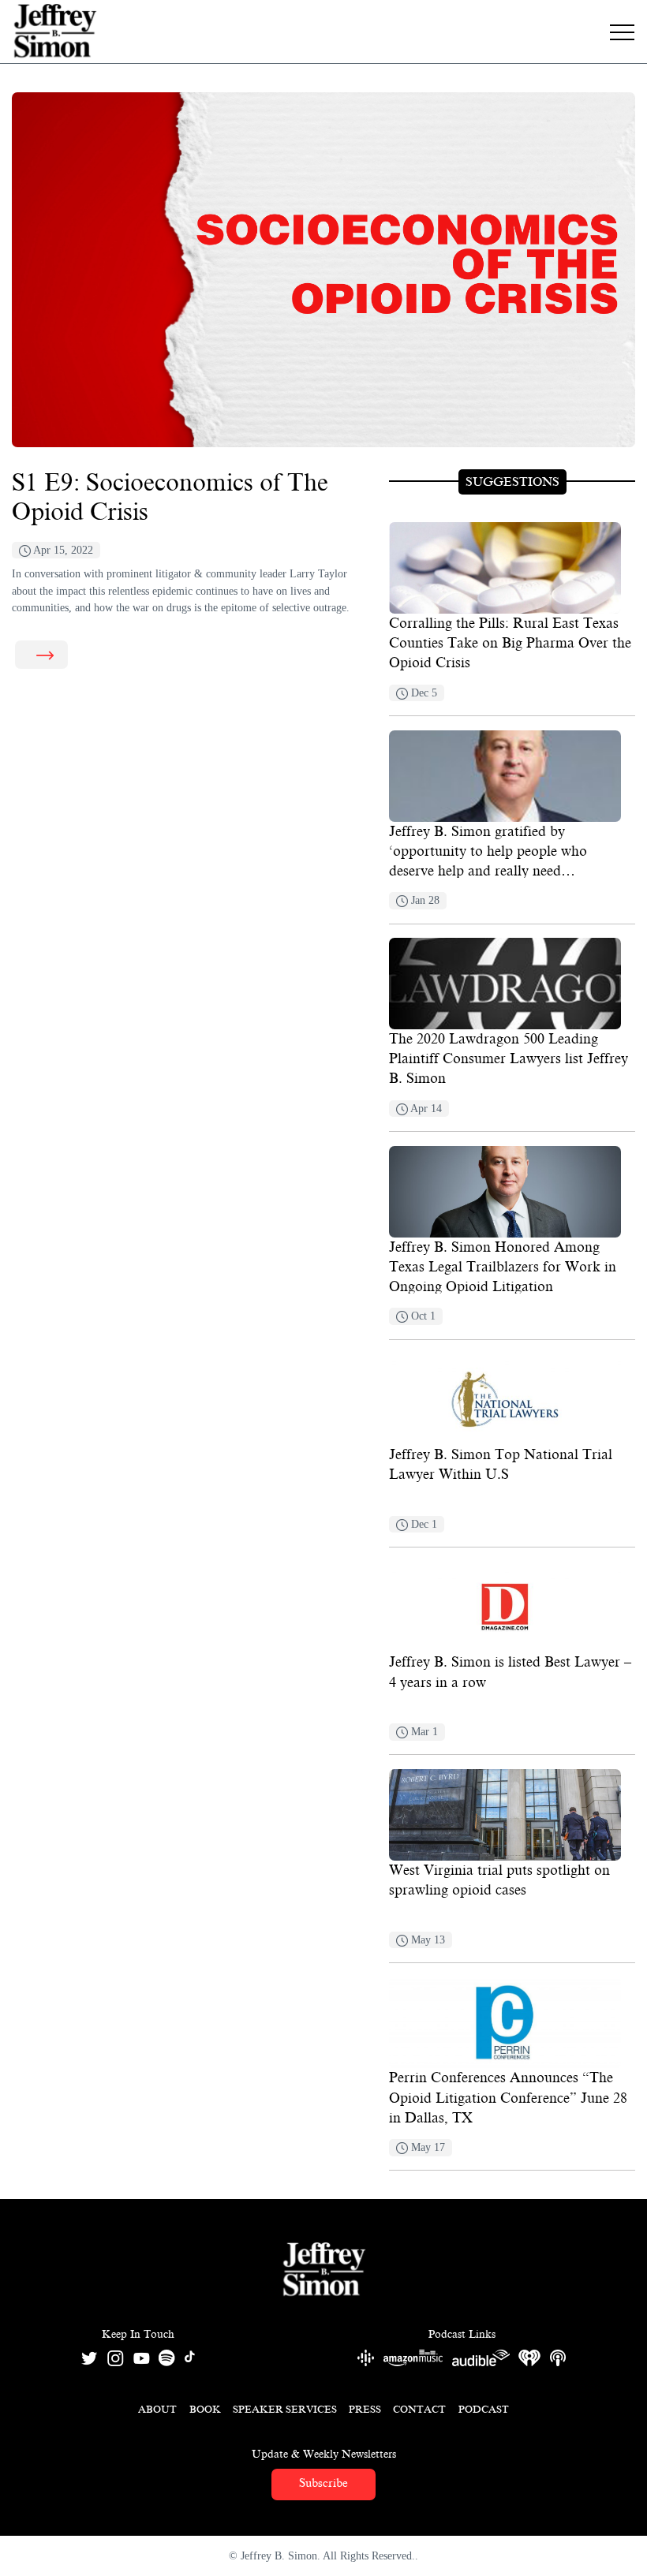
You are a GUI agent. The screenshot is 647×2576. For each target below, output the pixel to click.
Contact (419, 2409)
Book (205, 2409)
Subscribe (323, 2483)
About (157, 2409)
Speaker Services (285, 2409)
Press (365, 2409)
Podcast (484, 2409)
